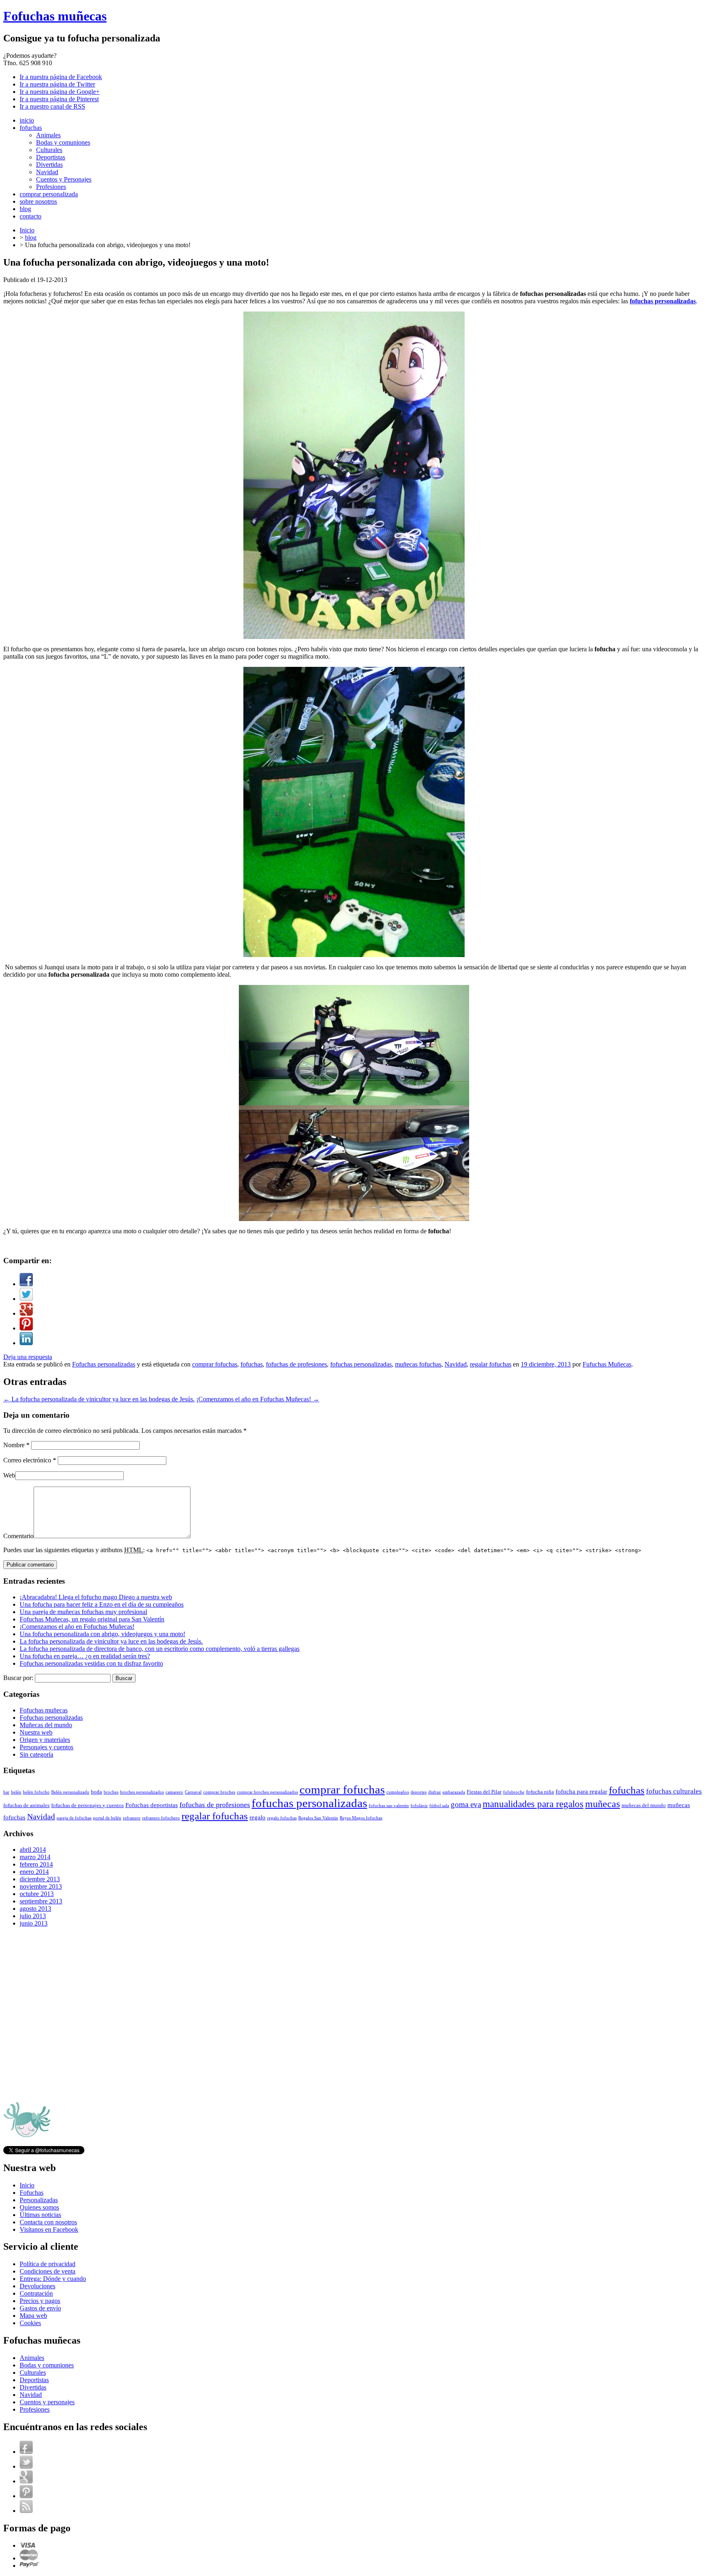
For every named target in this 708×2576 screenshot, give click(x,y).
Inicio (27, 230)
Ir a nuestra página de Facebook (61, 77)
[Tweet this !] (26, 1299)
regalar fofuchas (491, 1364)
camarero (174, 1792)
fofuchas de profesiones (296, 1364)
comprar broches (219, 1792)
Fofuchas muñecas (55, 16)
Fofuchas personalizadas (104, 1364)
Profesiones (51, 187)
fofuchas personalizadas (361, 1364)
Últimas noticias (40, 2215)
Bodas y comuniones (63, 142)
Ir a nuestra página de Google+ (60, 92)
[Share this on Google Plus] (26, 1313)
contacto (31, 216)
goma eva (466, 1804)
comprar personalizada (49, 194)
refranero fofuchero (161, 1818)
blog (25, 209)
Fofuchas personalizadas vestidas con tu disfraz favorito (91, 1663)
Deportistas (51, 157)
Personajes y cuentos (47, 1747)
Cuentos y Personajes (64, 179)
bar (6, 1792)
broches (111, 1792)
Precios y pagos (40, 2301)
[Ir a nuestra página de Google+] (26, 2481)
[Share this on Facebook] (26, 1284)
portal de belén (107, 1818)
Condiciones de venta (48, 2271)
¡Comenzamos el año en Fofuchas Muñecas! (258, 1399)
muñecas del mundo (644, 1805)
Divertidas (49, 165)
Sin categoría (36, 1754)
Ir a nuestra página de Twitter (57, 84)
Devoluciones (37, 2286)
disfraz (435, 1792)
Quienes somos (39, 2207)
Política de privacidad (48, 2264)
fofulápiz (419, 1806)
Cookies (30, 2323)
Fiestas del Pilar (484, 1792)
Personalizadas (39, 2200)
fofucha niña (540, 1792)
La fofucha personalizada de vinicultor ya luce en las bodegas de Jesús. (99, 1399)
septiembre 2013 (41, 1901)
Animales (48, 135)
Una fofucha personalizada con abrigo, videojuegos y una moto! (102, 1634)
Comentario (18, 1536)
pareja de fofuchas (74, 1818)
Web (9, 1475)
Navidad (47, 172)
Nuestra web (36, 1732)
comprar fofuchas (215, 1364)
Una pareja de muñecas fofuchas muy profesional (83, 1612)
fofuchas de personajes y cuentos (87, 1805)
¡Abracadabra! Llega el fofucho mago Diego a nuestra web (96, 1597)
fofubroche (514, 1792)
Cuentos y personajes (47, 2402)
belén (16, 1792)
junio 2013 (34, 1923)
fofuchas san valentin (389, 1806)
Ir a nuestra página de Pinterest (59, 99)
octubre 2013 (37, 1894)
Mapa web (33, 2316)
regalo (258, 1817)
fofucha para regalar (581, 1791)
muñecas (602, 1804)
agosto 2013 (35, 1909)
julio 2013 (33, 1916)
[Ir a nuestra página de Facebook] (26, 2452)
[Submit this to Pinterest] (26, 1328)
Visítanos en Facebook (49, 2229)
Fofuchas (32, 2193)
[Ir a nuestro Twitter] (26, 2466)
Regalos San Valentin (318, 1818)
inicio (27, 120)
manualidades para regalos (533, 1804)
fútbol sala (439, 1806)
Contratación (36, 2293)
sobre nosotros (38, 201)
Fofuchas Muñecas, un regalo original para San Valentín (92, 1619)
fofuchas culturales (674, 1791)
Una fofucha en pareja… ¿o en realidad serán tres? (85, 1656)
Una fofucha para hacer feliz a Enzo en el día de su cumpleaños (102, 1604)
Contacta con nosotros (48, 2222)
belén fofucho (36, 1792)
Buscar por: (18, 1678)
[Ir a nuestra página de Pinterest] (26, 2496)
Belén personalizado (70, 1792)
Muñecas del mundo (46, 1725)
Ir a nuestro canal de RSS (52, 106)
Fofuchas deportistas (152, 1805)
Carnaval (193, 1792)
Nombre (16, 1445)
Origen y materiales (45, 1740)
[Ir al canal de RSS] (26, 2511)
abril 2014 (33, 1850)
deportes (419, 1792)
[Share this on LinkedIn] (26, 1343)
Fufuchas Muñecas (607, 1364)
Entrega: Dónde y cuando (53, 2279)
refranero (132, 1818)
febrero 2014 (36, 1864)
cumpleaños (398, 1792)
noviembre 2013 (41, 1886)
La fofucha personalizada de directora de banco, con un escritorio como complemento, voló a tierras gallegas (160, 1649)
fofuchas (31, 128)
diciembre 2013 (40, 1879)
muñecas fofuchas (418, 1364)
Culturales (49, 150)
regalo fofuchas (282, 1818)
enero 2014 (34, 1872)
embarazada (454, 1792)
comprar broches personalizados (267, 1792)
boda (96, 1792)
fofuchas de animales (26, 1805)
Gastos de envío (40, 2308)
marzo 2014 (35, 1857)
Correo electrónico (30, 1460)
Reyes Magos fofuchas (361, 1818)
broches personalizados (142, 1792)
